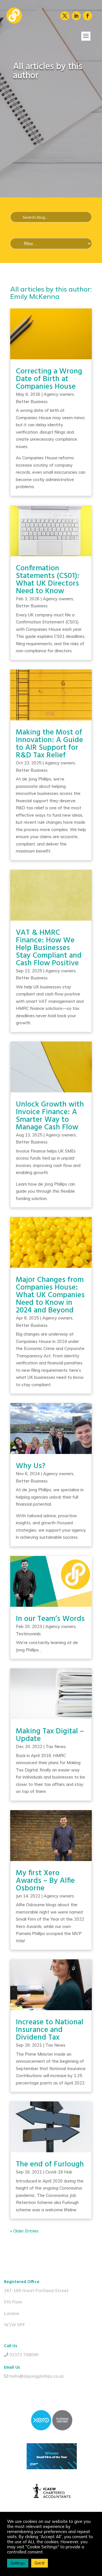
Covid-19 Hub (59, 2172)
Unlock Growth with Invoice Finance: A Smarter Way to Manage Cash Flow (50, 1116)
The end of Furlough (50, 2165)
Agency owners (59, 394)
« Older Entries (24, 2231)
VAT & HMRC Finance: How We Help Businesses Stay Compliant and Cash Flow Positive (49, 948)
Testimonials (28, 1634)
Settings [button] (18, 2563)
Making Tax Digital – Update (50, 1735)
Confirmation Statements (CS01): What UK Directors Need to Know (48, 580)
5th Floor (13, 2302)
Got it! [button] (40, 2563)
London (12, 2313)
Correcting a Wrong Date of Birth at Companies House (49, 379)
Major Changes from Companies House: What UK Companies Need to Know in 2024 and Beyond (50, 1295)
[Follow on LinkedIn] (76, 16)
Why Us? (31, 1466)
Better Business (32, 402)
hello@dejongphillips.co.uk (37, 2376)
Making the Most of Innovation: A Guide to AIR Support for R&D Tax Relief (49, 744)
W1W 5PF (14, 2325)
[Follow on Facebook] (88, 16)
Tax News (56, 1746)
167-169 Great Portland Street (36, 2291)
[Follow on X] (65, 16)
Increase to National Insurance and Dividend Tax (50, 2030)
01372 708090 (24, 2355)
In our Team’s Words (50, 1619)
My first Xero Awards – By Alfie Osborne (45, 1881)
